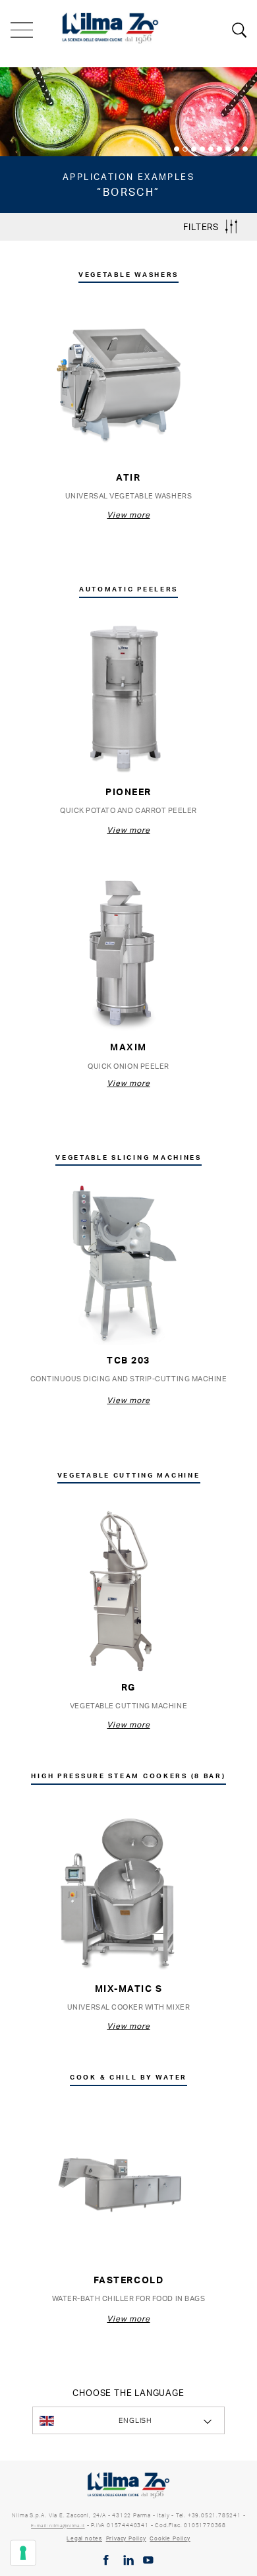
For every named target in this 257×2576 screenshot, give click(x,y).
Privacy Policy (126, 2538)
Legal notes (84, 2538)
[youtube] (148, 2560)
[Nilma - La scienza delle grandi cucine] (111, 26)
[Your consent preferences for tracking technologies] (23, 2553)
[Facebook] (106, 2560)
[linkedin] (128, 2560)
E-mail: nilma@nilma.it (58, 2526)
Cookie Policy (170, 2538)
